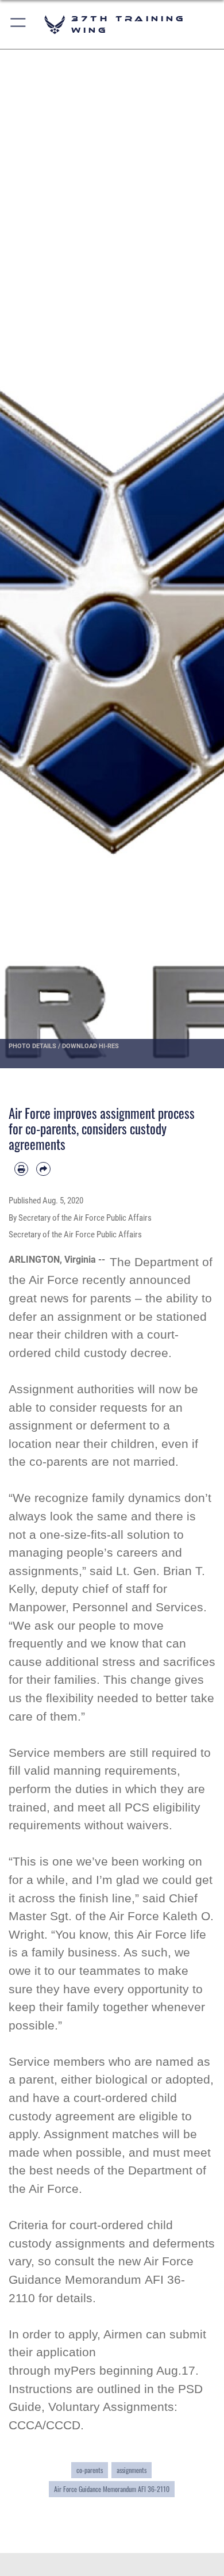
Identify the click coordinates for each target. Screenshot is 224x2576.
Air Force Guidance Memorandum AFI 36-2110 (112, 2489)
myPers (75, 2370)
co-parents (90, 2470)
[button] (19, 24)
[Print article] (21, 1169)
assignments (132, 2470)
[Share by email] (43, 1169)
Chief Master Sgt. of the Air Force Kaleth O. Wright (111, 1916)
